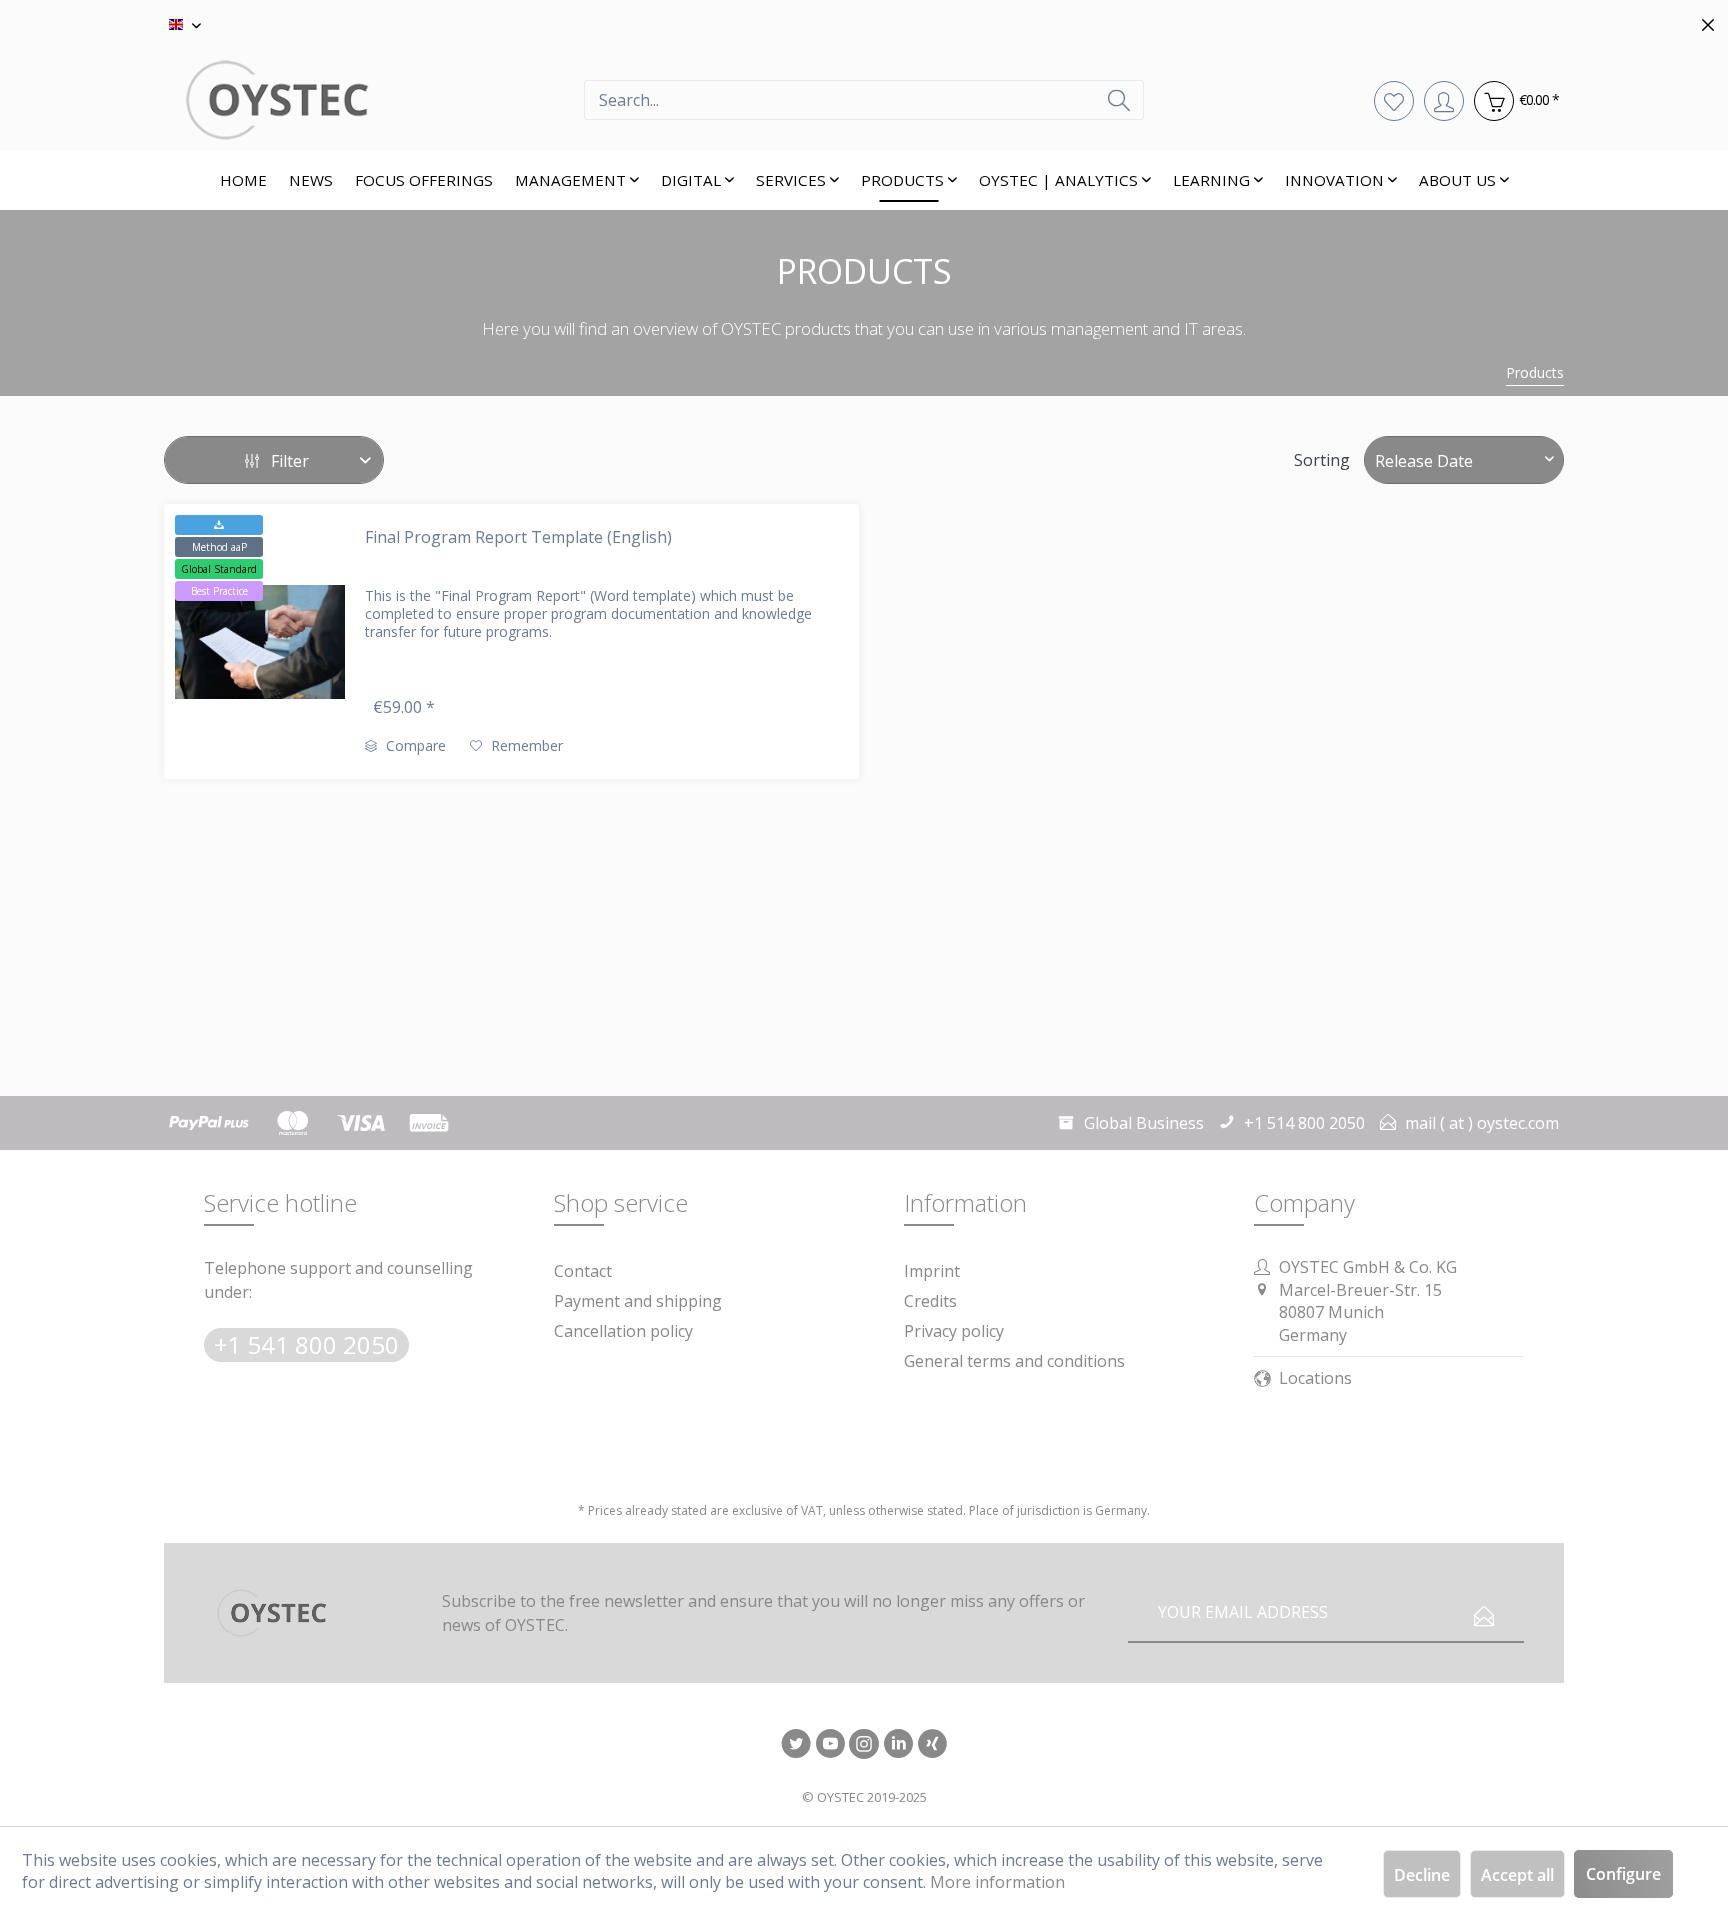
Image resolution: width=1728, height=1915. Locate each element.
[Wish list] (1394, 100)
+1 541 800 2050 (306, 1344)
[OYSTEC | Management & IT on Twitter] (796, 1745)
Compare (414, 745)
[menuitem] (864, 100)
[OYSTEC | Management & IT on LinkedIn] (898, 1745)
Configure (1623, 1874)
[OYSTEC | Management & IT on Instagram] (864, 1745)
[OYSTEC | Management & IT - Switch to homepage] (374, 100)
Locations (1315, 1378)
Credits (930, 1301)
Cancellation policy (623, 1331)
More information (997, 1882)
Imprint (932, 1271)
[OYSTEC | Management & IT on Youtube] (830, 1745)
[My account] (1444, 100)
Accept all (1517, 1875)
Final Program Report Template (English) (518, 537)
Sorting (1322, 460)
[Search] (1119, 100)
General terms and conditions (1014, 1361)
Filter (288, 461)
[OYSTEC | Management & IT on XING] (932, 1745)
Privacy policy (954, 1331)
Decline (1422, 1875)
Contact (583, 1271)
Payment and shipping (638, 1301)
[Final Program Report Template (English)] (260, 641)
